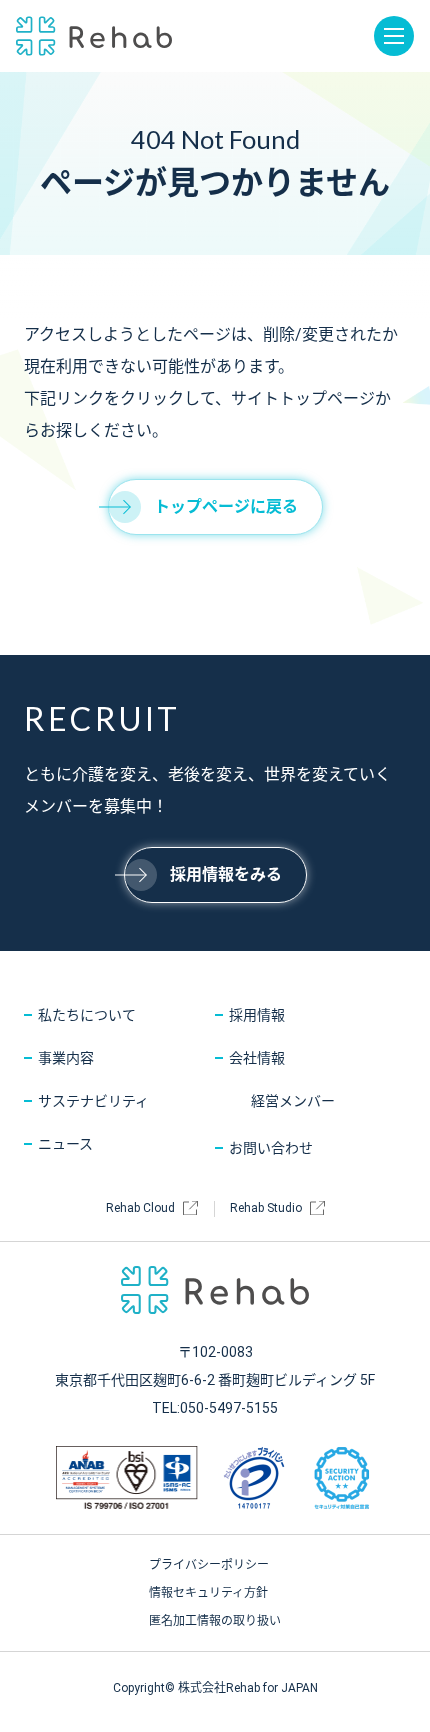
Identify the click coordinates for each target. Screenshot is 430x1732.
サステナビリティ (93, 1101)
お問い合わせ (271, 1148)
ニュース (65, 1144)
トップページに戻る (226, 506)
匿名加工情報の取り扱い (215, 1621)
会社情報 (257, 1058)
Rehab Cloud (140, 1208)
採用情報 (257, 1015)
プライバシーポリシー (209, 1565)
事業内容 (66, 1058)
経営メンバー (293, 1101)
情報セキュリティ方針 (208, 1593)
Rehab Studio (266, 1208)
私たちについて (87, 1015)
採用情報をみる (226, 874)
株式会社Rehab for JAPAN (94, 36)
